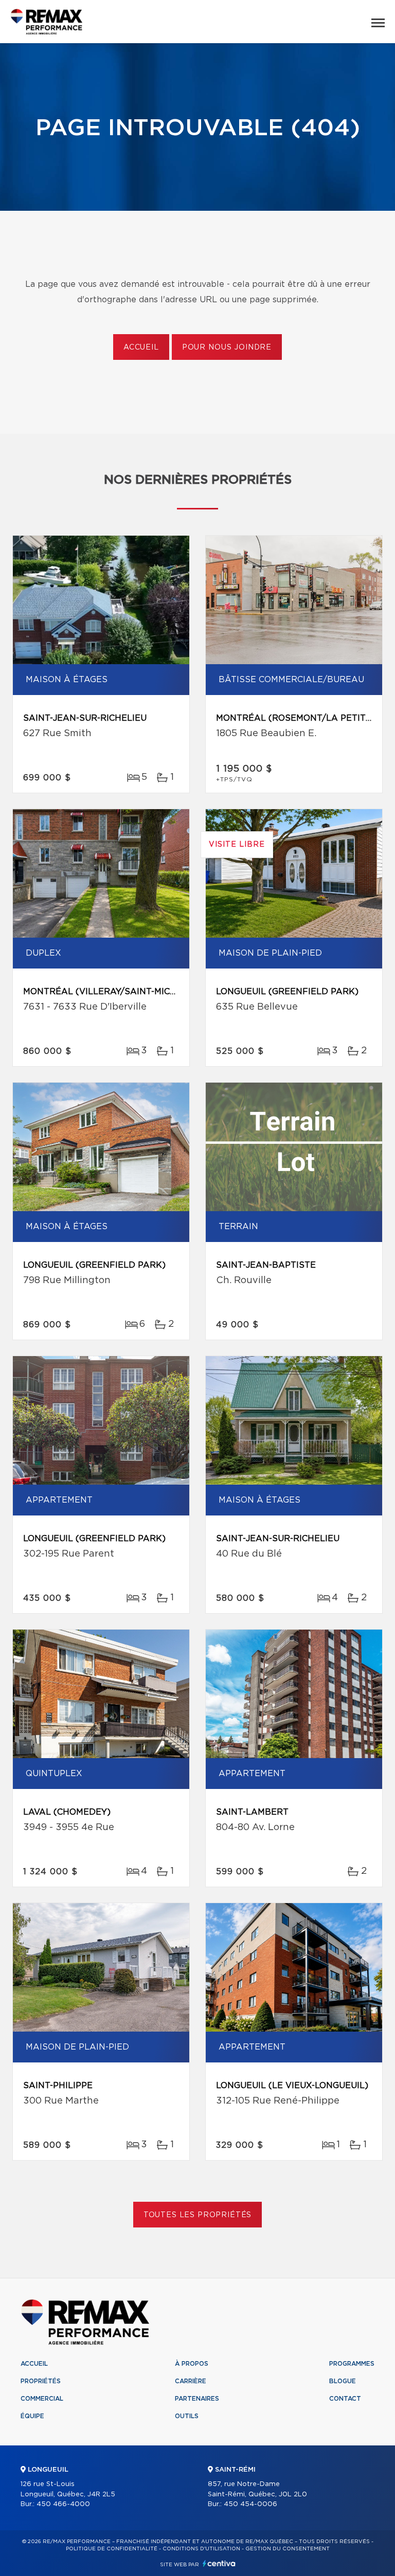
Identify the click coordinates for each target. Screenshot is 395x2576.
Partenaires (197, 2399)
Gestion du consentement (288, 2549)
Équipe (32, 2416)
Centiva (219, 2563)
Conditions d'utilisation (201, 2549)
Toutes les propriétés (198, 2215)
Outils (187, 2416)
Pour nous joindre (227, 348)
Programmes (352, 2364)
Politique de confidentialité (112, 2549)
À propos (192, 2364)
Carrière (191, 2381)
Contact (345, 2399)
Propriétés (41, 2381)
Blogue (343, 2381)
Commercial (42, 2399)
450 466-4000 (63, 2504)
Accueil (141, 348)
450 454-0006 (250, 2504)
